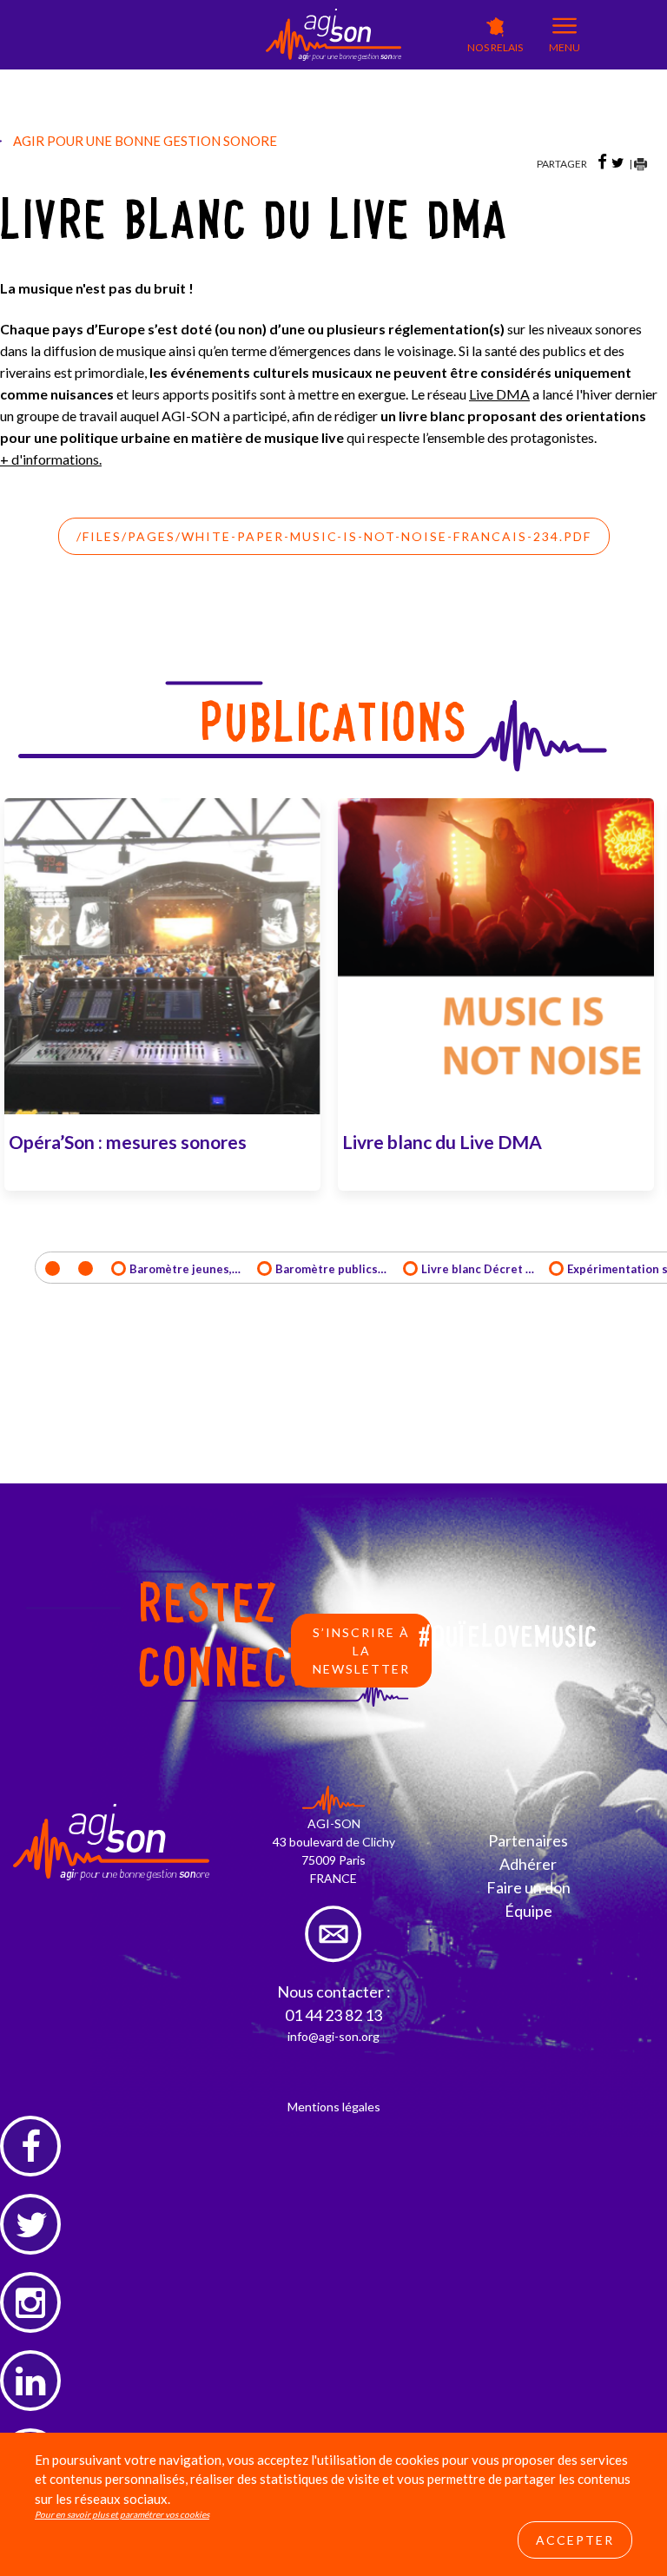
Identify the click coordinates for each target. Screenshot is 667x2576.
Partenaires (528, 1840)
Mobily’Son (224, 101)
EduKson (290, 79)
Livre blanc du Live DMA (442, 1142)
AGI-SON (221, 75)
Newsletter (419, 91)
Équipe (528, 1911)
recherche (417, 109)
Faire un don (528, 1887)
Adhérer (528, 1864)
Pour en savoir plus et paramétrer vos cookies (122, 2514)
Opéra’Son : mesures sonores (128, 1142)
